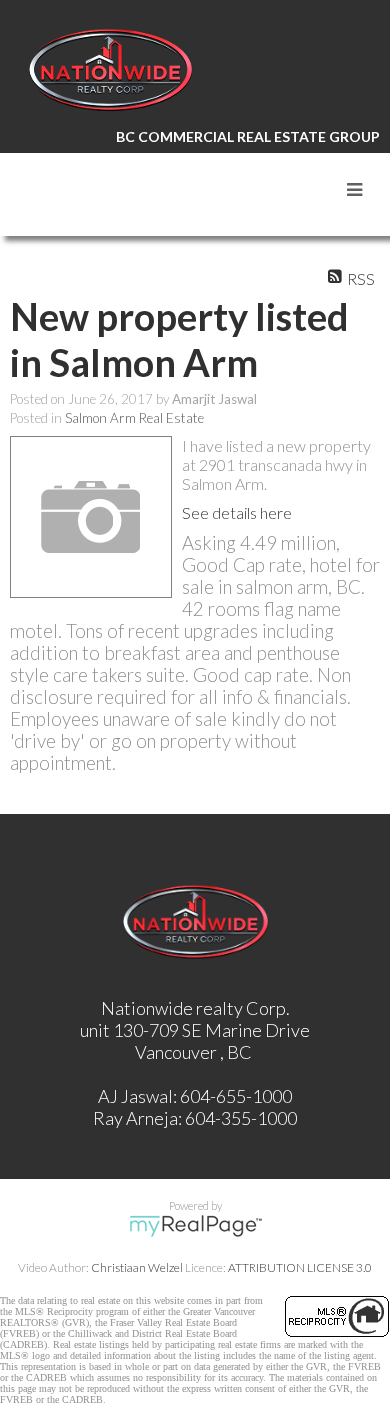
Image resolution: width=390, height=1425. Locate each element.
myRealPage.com (195, 1226)
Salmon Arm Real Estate (134, 418)
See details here (237, 512)
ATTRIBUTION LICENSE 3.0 (300, 1267)
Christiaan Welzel (137, 1267)
